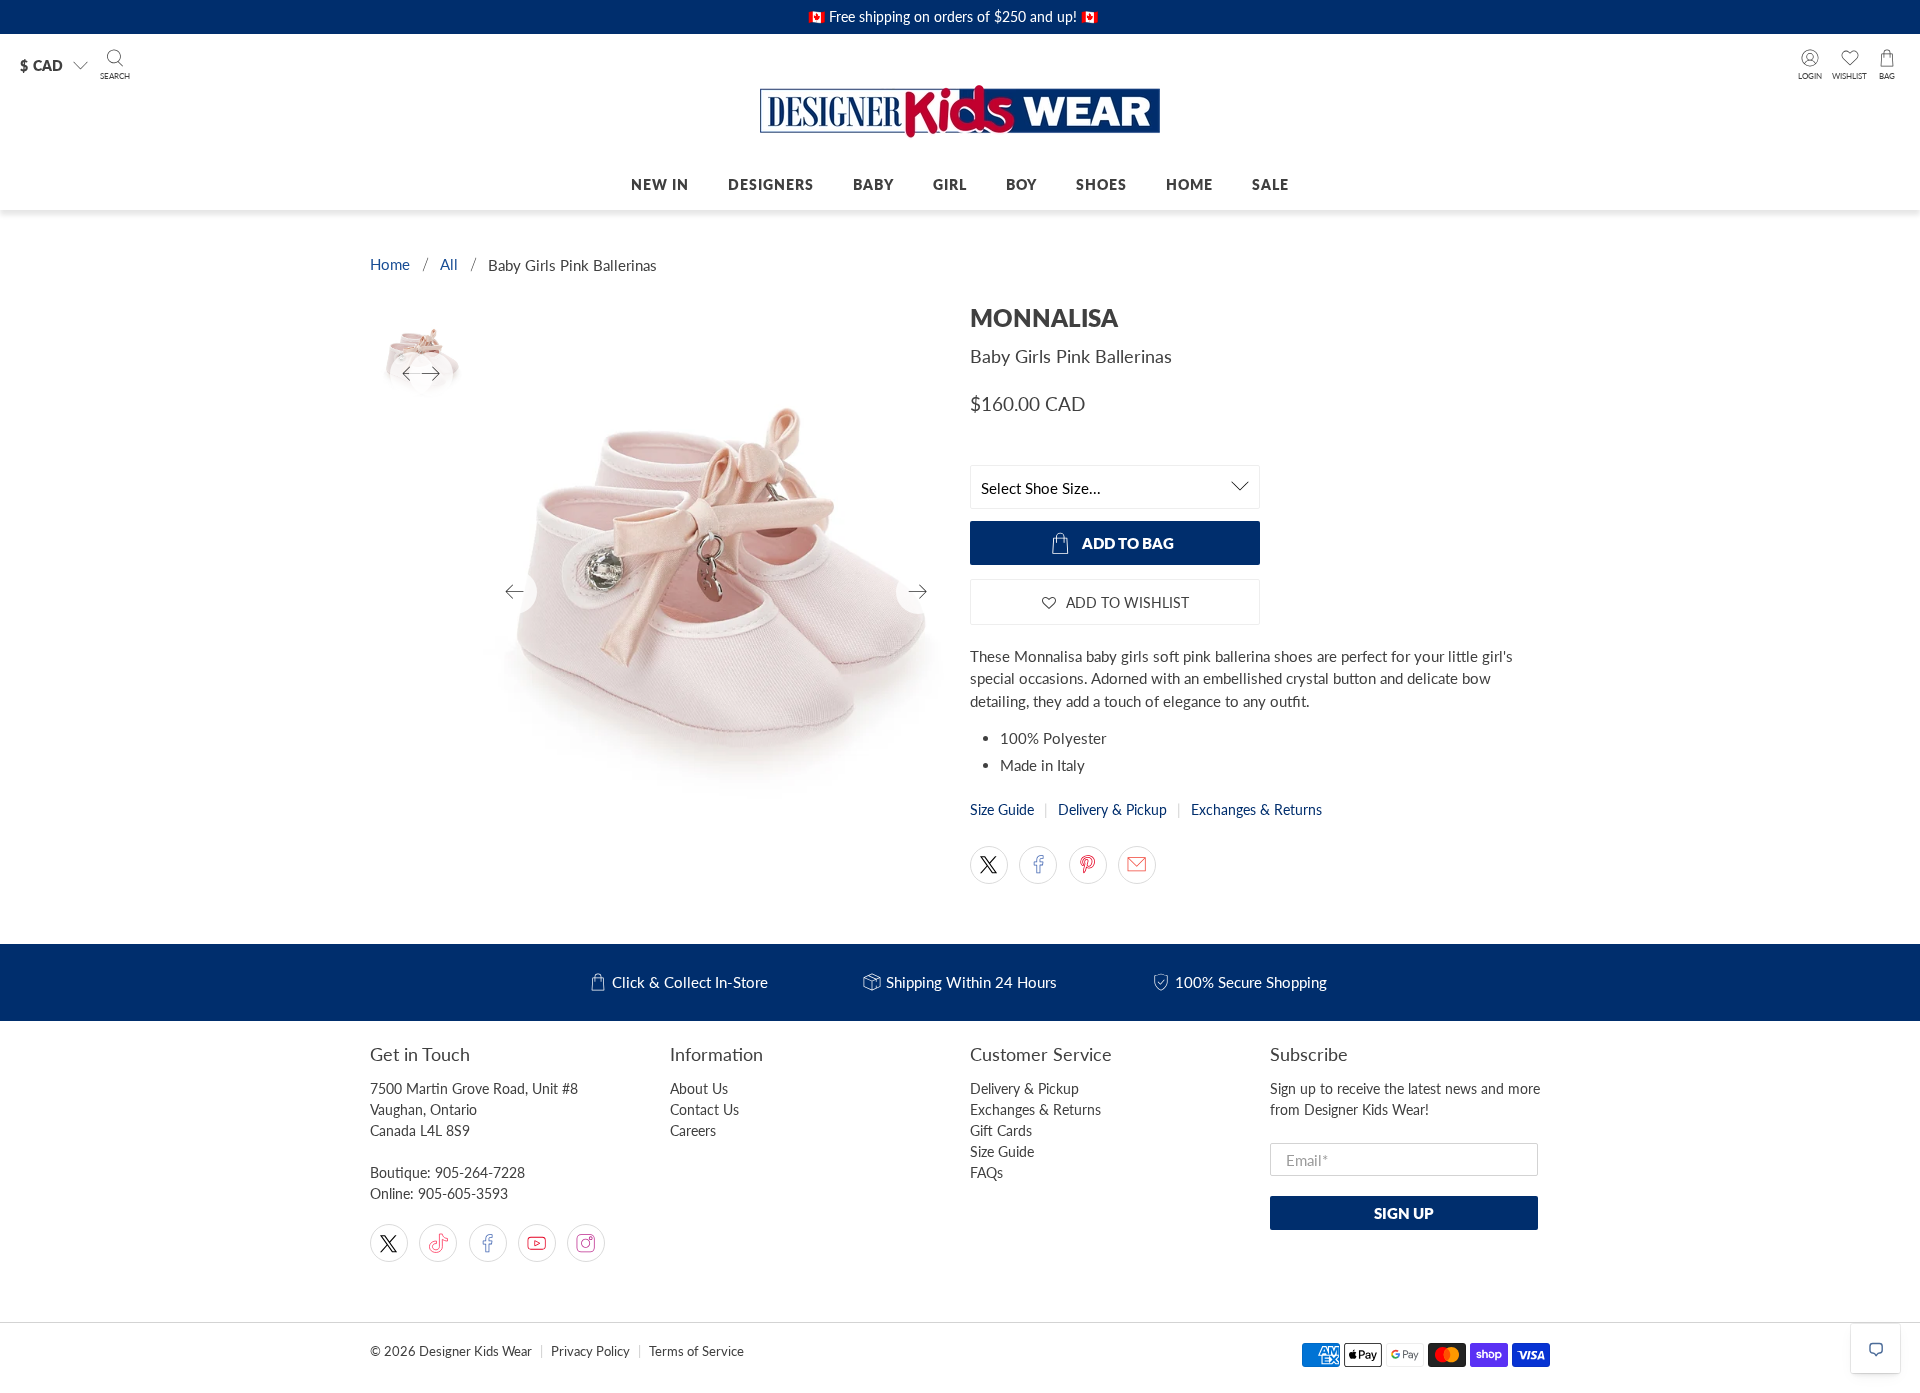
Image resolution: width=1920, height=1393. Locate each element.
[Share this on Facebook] (1038, 865)
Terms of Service (696, 1351)
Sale (1270, 184)
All (449, 264)
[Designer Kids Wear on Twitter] (389, 1243)
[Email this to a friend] (1137, 865)
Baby (873, 184)
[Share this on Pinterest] (1088, 865)
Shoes (1101, 184)
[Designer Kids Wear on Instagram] (586, 1243)
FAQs (986, 1172)
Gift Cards (1001, 1130)
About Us (699, 1088)
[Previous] (515, 592)
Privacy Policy (590, 1351)
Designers (771, 184)
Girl (950, 184)
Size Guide (1002, 809)
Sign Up (1404, 1213)
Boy (1021, 184)
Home (1189, 184)
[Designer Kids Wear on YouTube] (537, 1243)
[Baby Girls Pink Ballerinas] (717, 592)
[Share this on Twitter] (989, 865)
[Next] (918, 592)
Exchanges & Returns (1256, 809)
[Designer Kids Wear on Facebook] (488, 1243)
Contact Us (704, 1109)
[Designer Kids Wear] (960, 113)
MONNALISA (1044, 317)
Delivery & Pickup (1112, 809)
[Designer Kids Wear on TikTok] (438, 1243)
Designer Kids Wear (475, 1351)
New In (660, 184)
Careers (693, 1130)
